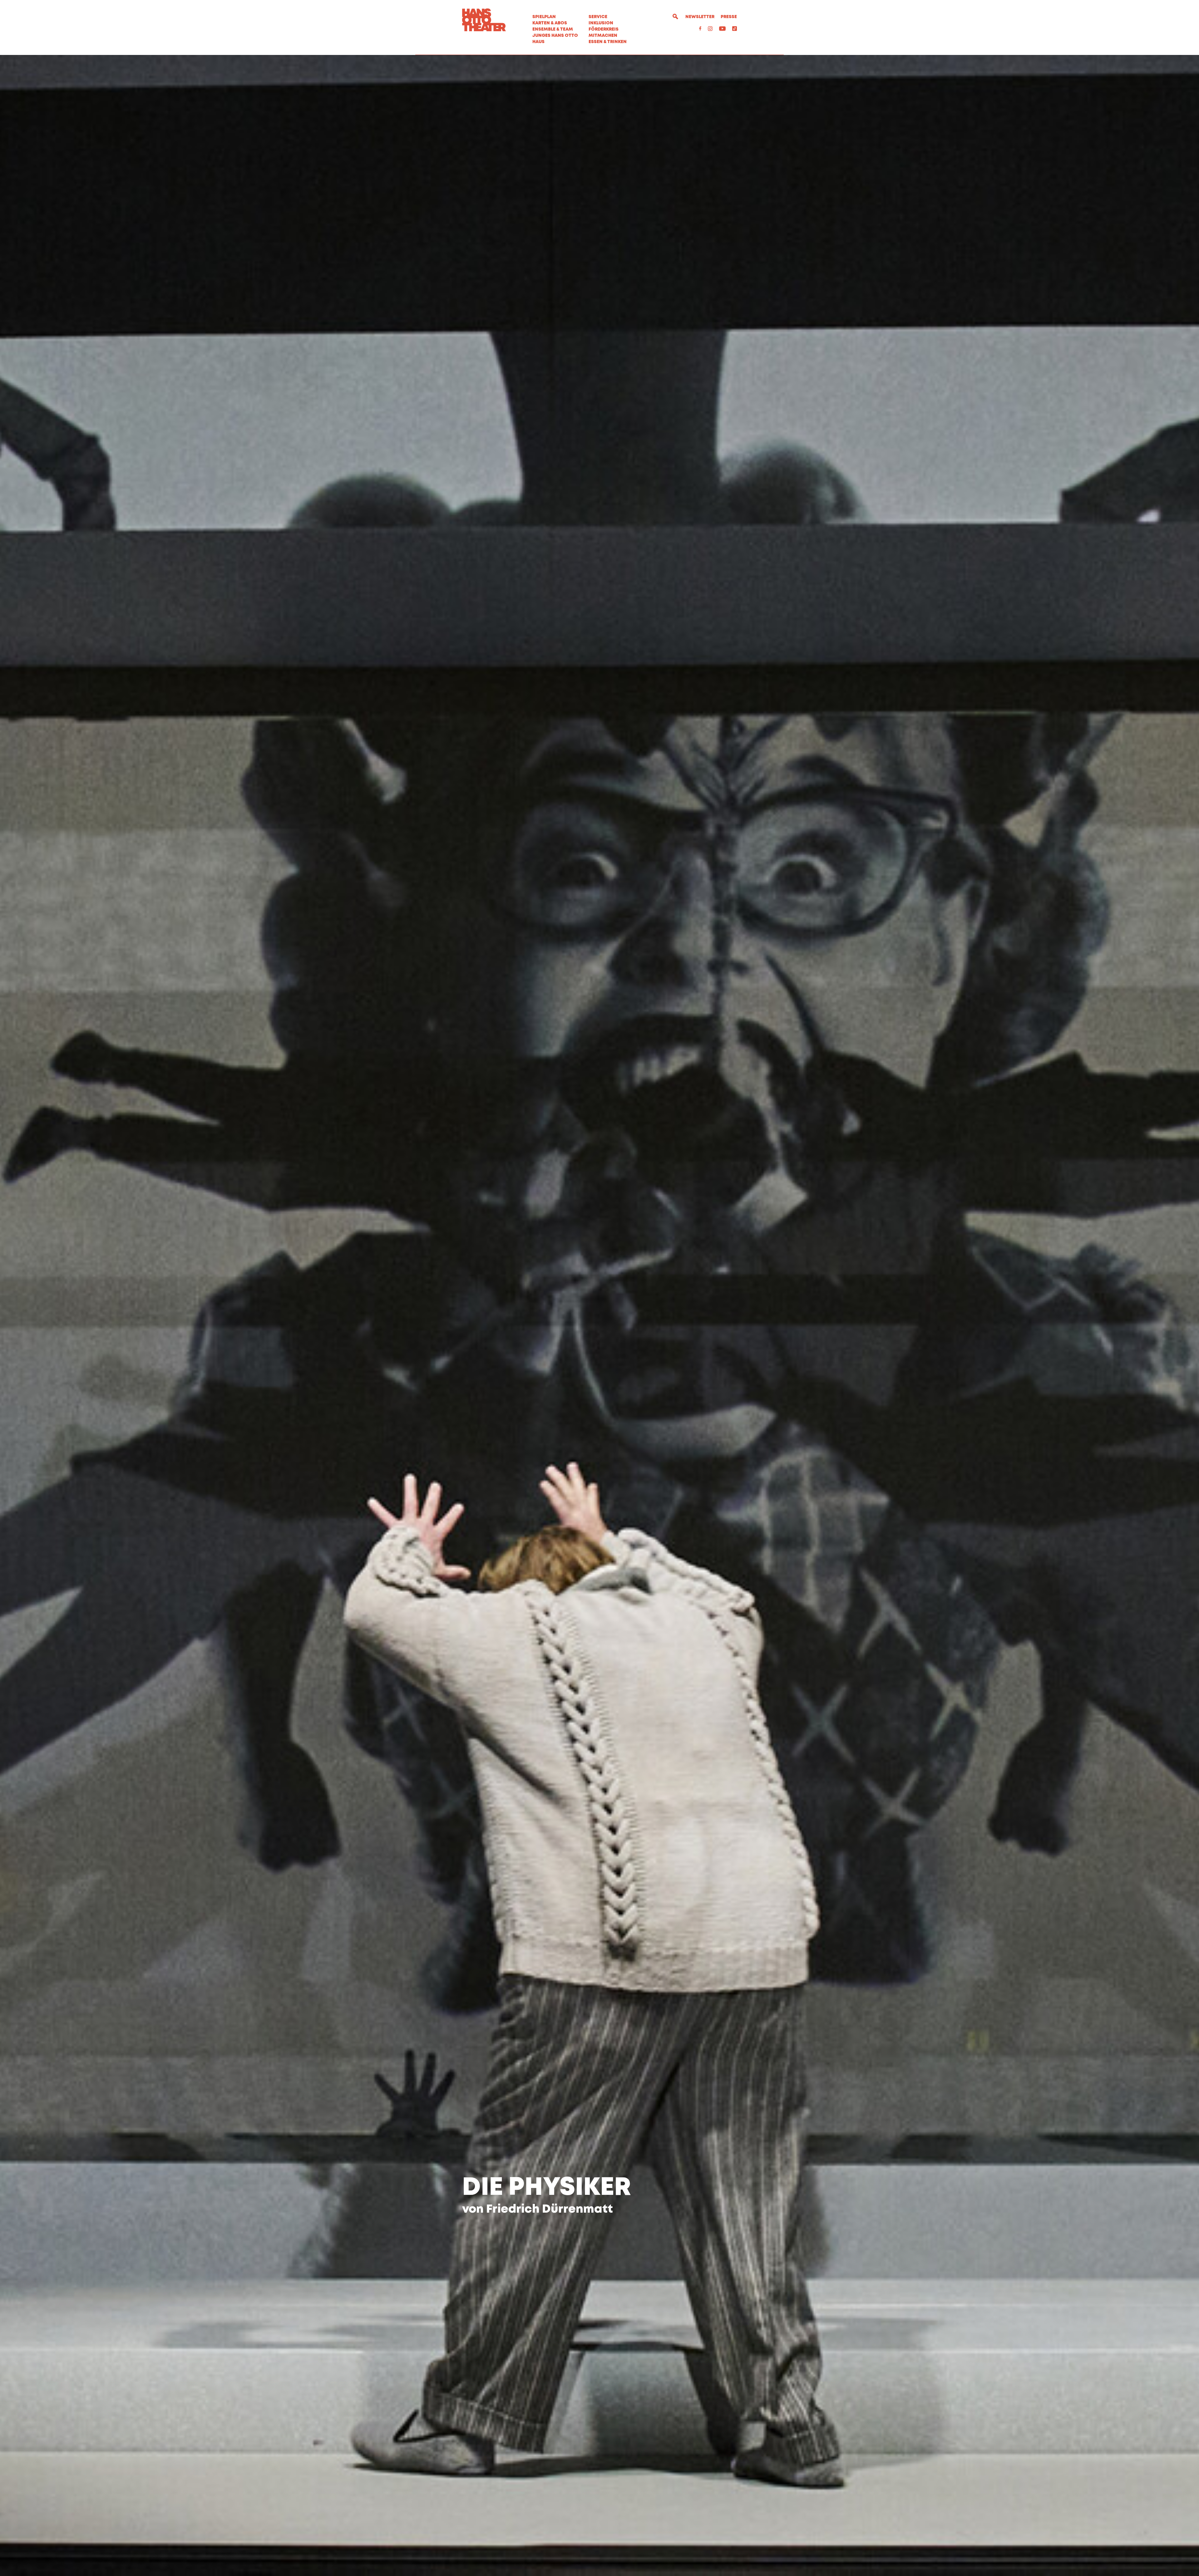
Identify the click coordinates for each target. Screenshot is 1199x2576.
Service (598, 17)
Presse (729, 17)
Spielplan (544, 17)
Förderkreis (604, 29)
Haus (538, 42)
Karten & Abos (550, 23)
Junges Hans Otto (555, 36)
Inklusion (601, 23)
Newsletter (700, 17)
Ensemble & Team (553, 29)
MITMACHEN (603, 36)
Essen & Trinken (608, 42)
